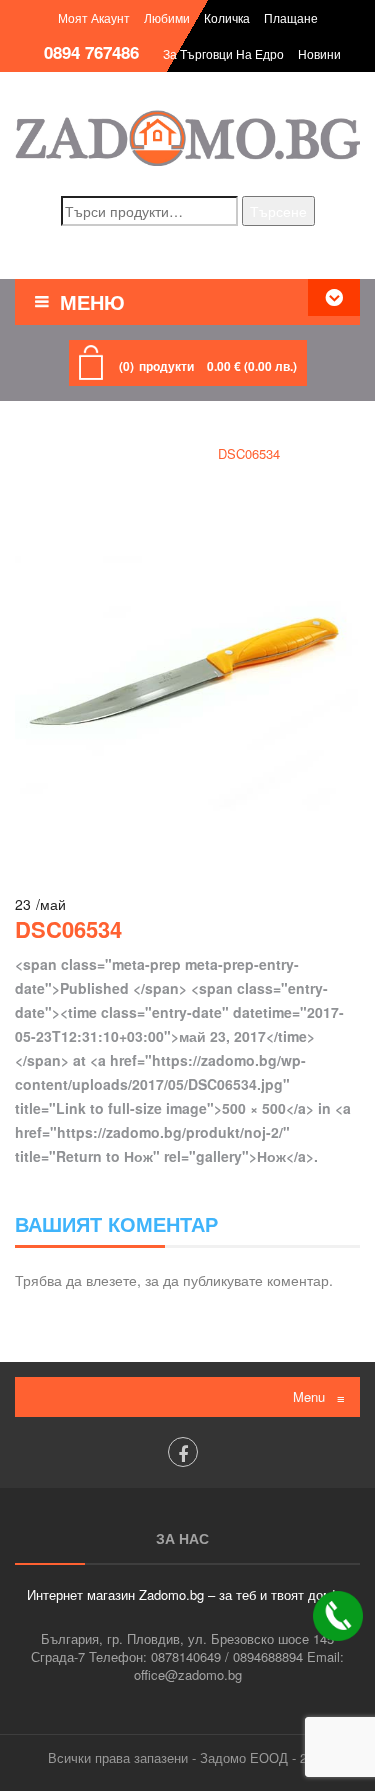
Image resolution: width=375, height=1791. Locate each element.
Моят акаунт (94, 17)
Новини (319, 53)
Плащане (291, 17)
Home (112, 453)
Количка (227, 17)
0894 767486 (91, 52)
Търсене (278, 211)
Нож (173, 453)
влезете (111, 1280)
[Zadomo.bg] (187, 138)
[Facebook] (183, 1452)
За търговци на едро (223, 53)
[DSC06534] (187, 677)
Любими (167, 17)
